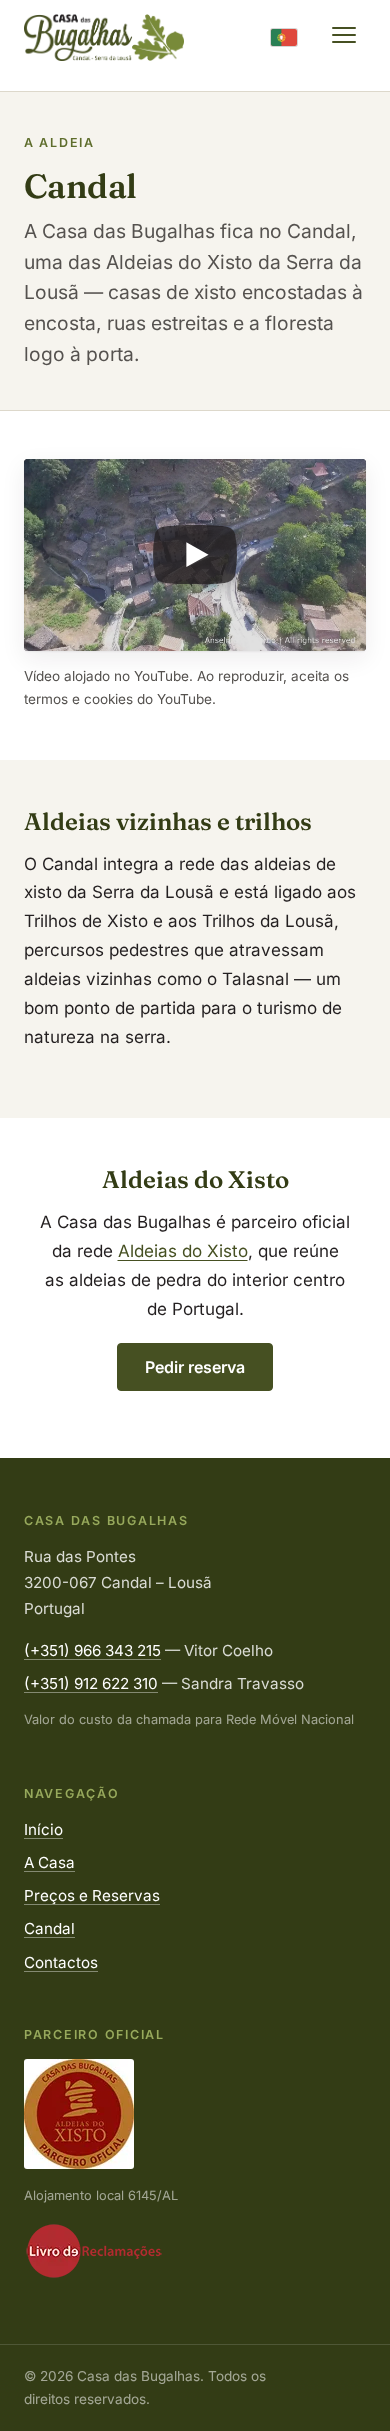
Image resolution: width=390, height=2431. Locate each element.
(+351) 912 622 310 (91, 1683)
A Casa (49, 1862)
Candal (49, 1928)
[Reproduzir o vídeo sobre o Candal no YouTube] (195, 555)
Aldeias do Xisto (183, 1251)
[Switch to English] (284, 37)
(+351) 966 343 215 (92, 1650)
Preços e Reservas (92, 1895)
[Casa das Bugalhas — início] (104, 37)
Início (43, 1829)
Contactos (61, 1962)
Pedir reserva (195, 1367)
